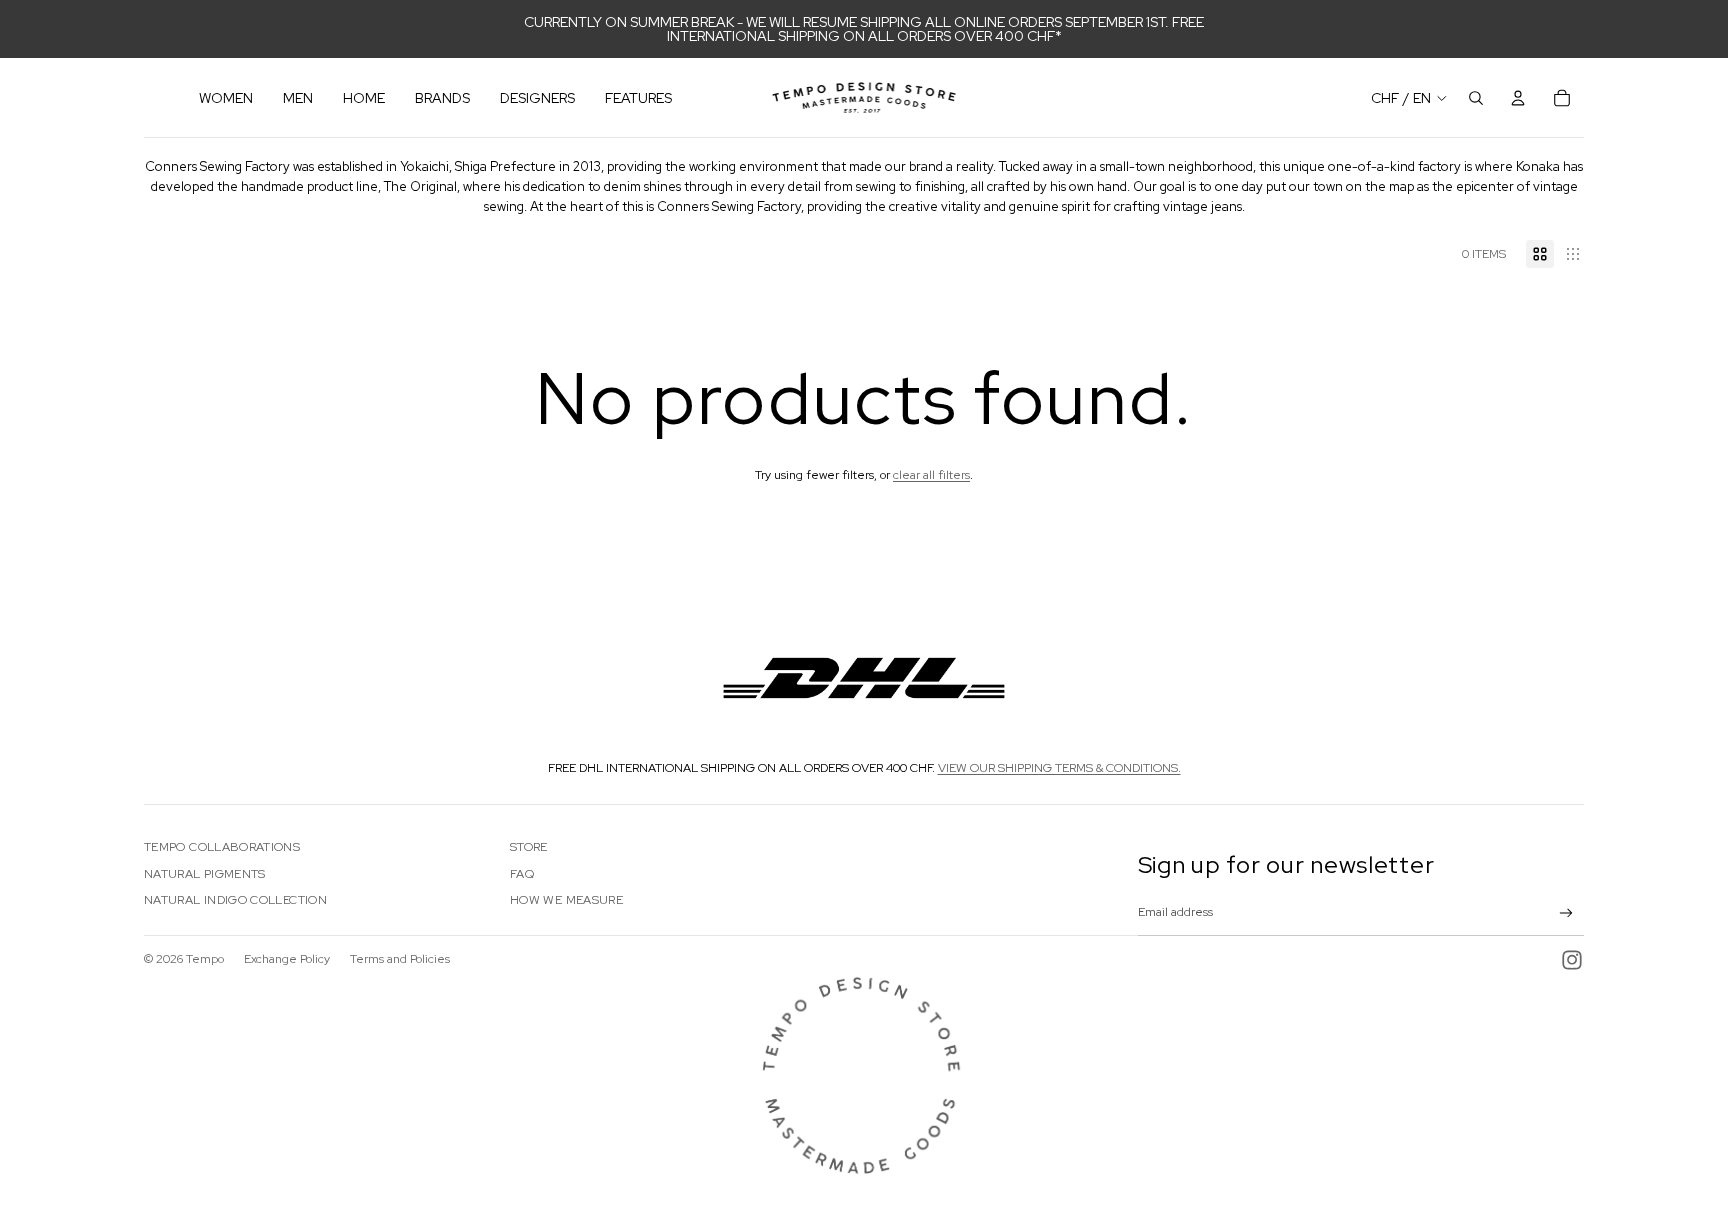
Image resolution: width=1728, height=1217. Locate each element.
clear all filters (931, 475)
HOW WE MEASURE (566, 900)
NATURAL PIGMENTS (205, 874)
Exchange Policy (287, 959)
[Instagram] (1572, 960)
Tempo (205, 959)
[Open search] (1476, 98)
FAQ (522, 874)
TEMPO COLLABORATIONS (222, 847)
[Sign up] (1566, 913)
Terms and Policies (400, 959)
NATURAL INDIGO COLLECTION (235, 900)
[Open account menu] (1518, 98)
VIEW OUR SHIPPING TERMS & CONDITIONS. (1059, 768)
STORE (529, 847)
